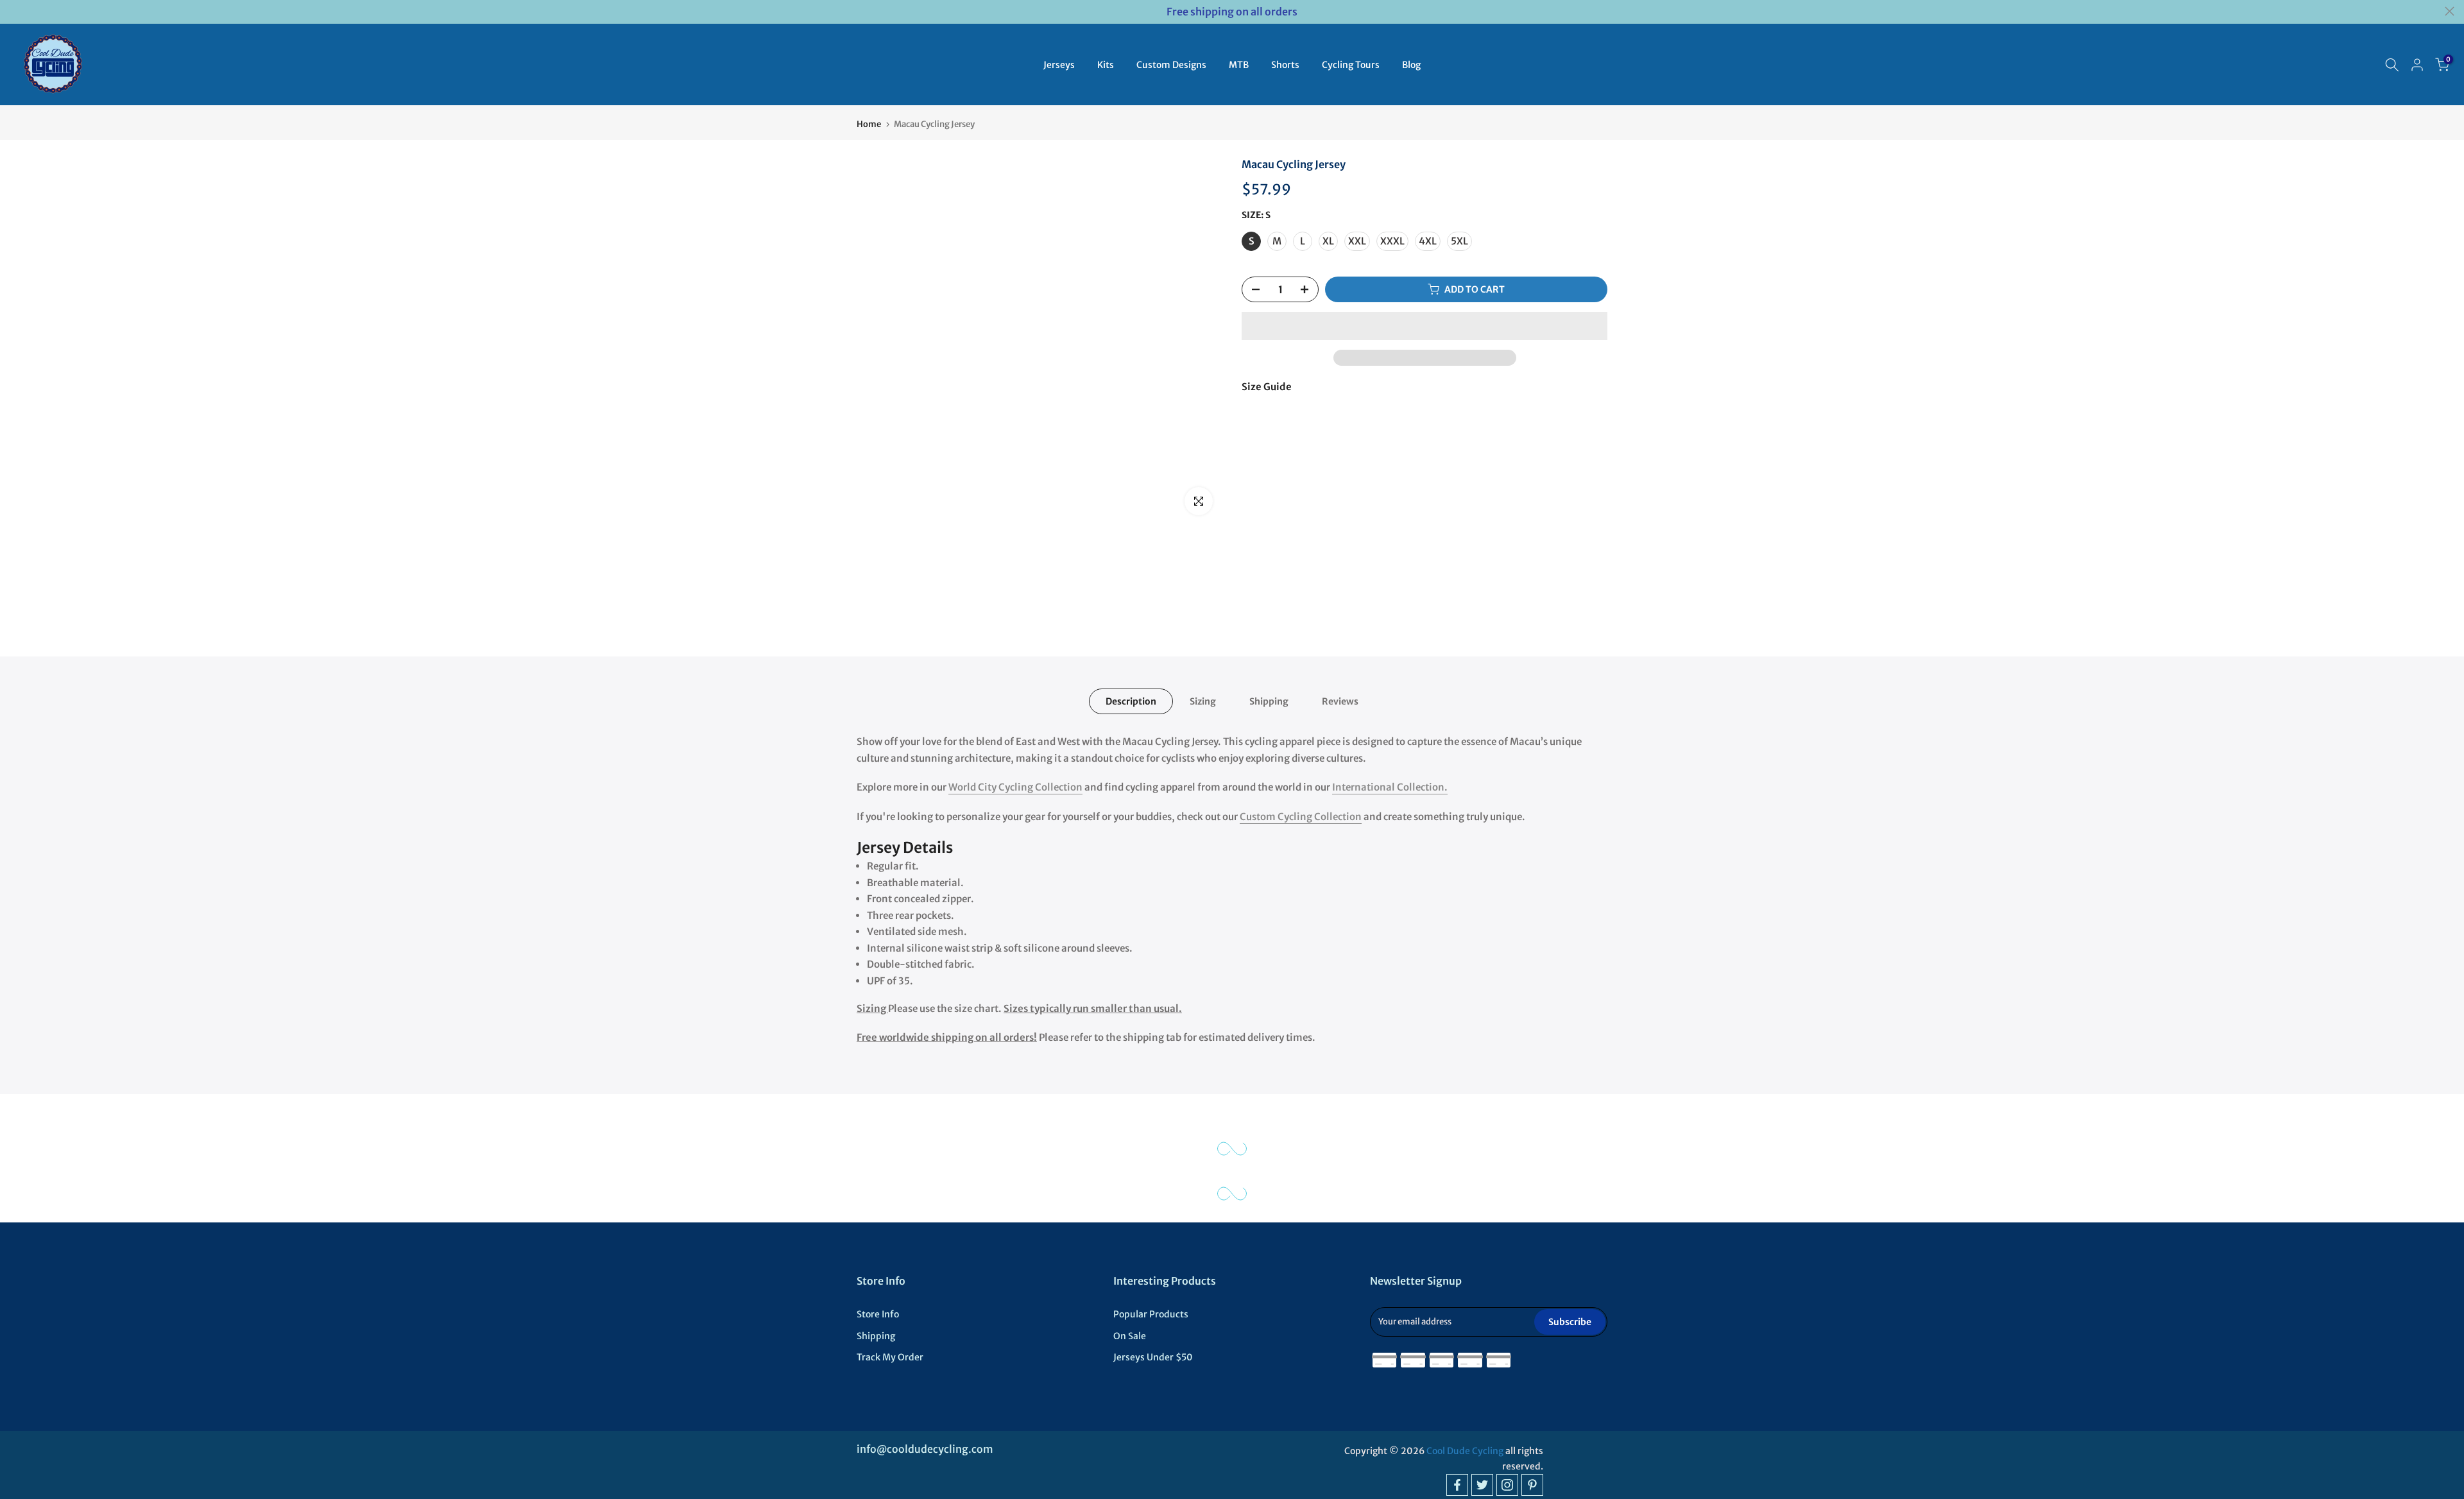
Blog (1411, 65)
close (14, 11)
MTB (1239, 65)
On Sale (1130, 1336)
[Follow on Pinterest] (1532, 1485)
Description (1131, 701)
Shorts (1285, 65)
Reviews (1340, 701)
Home (869, 124)
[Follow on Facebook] (1457, 1485)
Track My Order (890, 1357)
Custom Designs (1171, 65)
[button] (1425, 326)
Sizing (1203, 701)
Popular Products (1151, 1314)
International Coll (1374, 787)
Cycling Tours (1351, 65)
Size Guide (1267, 387)
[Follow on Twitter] (1482, 1485)
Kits (1106, 65)
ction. (1434, 787)
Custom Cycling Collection (1301, 817)
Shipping (1269, 701)
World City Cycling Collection (1015, 787)
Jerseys (1059, 65)
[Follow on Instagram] (1507, 1485)
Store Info (878, 1314)
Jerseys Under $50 (1153, 1357)
